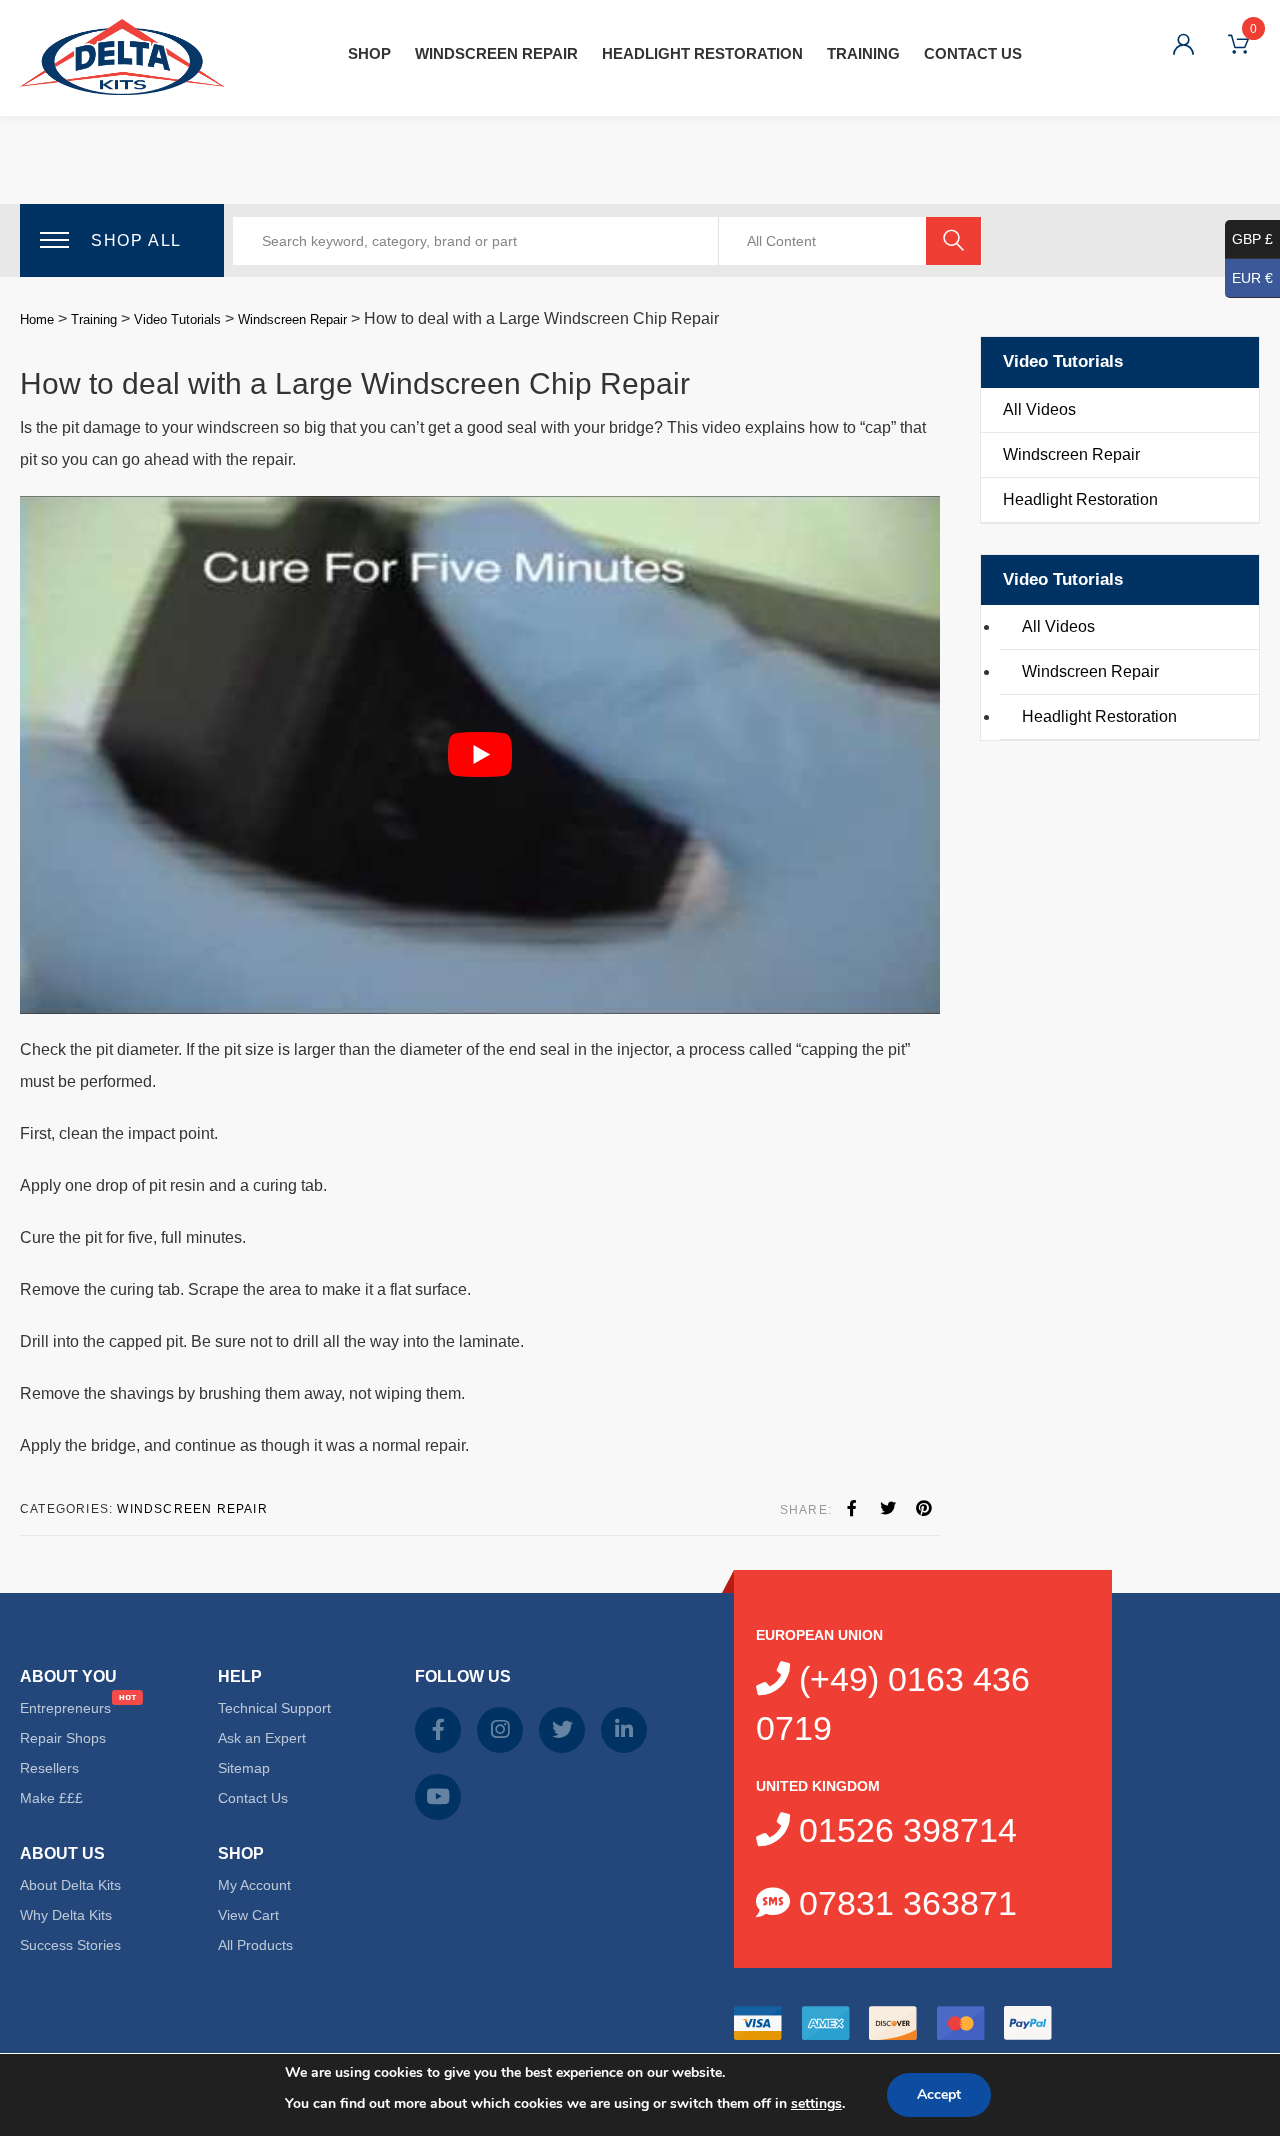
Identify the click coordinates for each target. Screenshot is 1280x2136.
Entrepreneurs (65, 1708)
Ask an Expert (262, 1738)
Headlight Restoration (702, 53)
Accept (939, 2094)
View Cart (248, 1915)
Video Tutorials (177, 319)
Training (863, 53)
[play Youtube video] (480, 754)
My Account (254, 1885)
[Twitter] (888, 1509)
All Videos (1039, 409)
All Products (255, 1945)
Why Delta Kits (66, 1915)
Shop (369, 53)
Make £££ (51, 1798)
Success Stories (70, 1945)
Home (37, 319)
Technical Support (274, 1708)
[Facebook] (852, 1509)
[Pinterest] (924, 1509)
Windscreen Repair (496, 53)
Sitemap (244, 1768)
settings (816, 2103)
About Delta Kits (70, 1885)
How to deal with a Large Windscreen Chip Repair (355, 383)
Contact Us (973, 53)
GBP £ (1252, 239)
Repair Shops (63, 1738)
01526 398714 (903, 1830)
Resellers (49, 1768)
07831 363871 (903, 1903)
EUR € (1252, 278)
